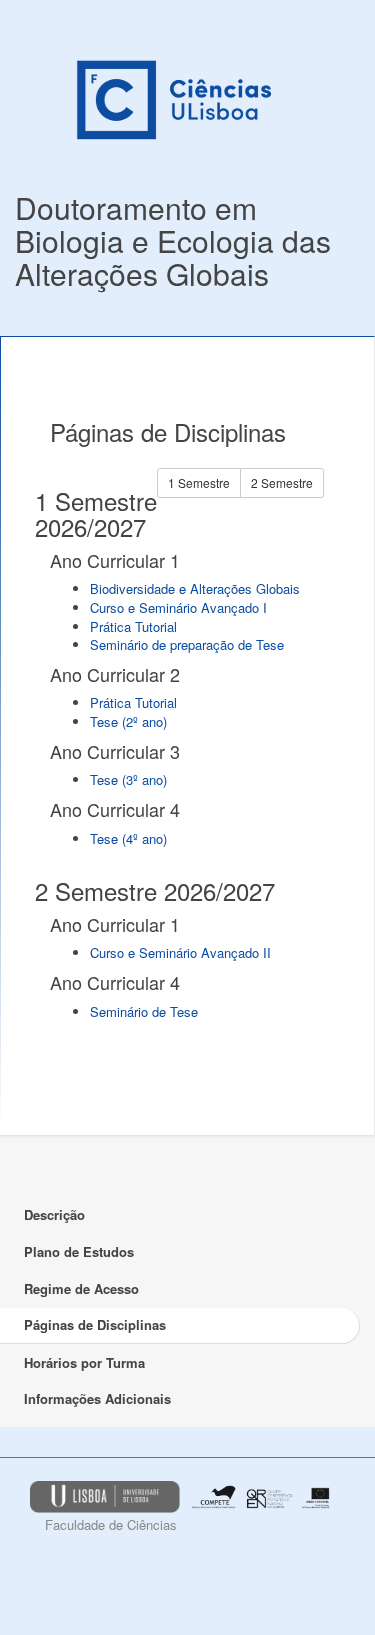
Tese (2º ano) (128, 721)
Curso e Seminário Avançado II (180, 952)
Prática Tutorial (133, 626)
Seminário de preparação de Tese (187, 644)
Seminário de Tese (144, 1011)
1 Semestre (199, 482)
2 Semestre (282, 482)
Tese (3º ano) (128, 779)
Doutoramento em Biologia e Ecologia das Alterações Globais (173, 240)
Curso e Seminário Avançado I (178, 607)
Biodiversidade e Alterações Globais (195, 588)
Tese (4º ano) (128, 838)
